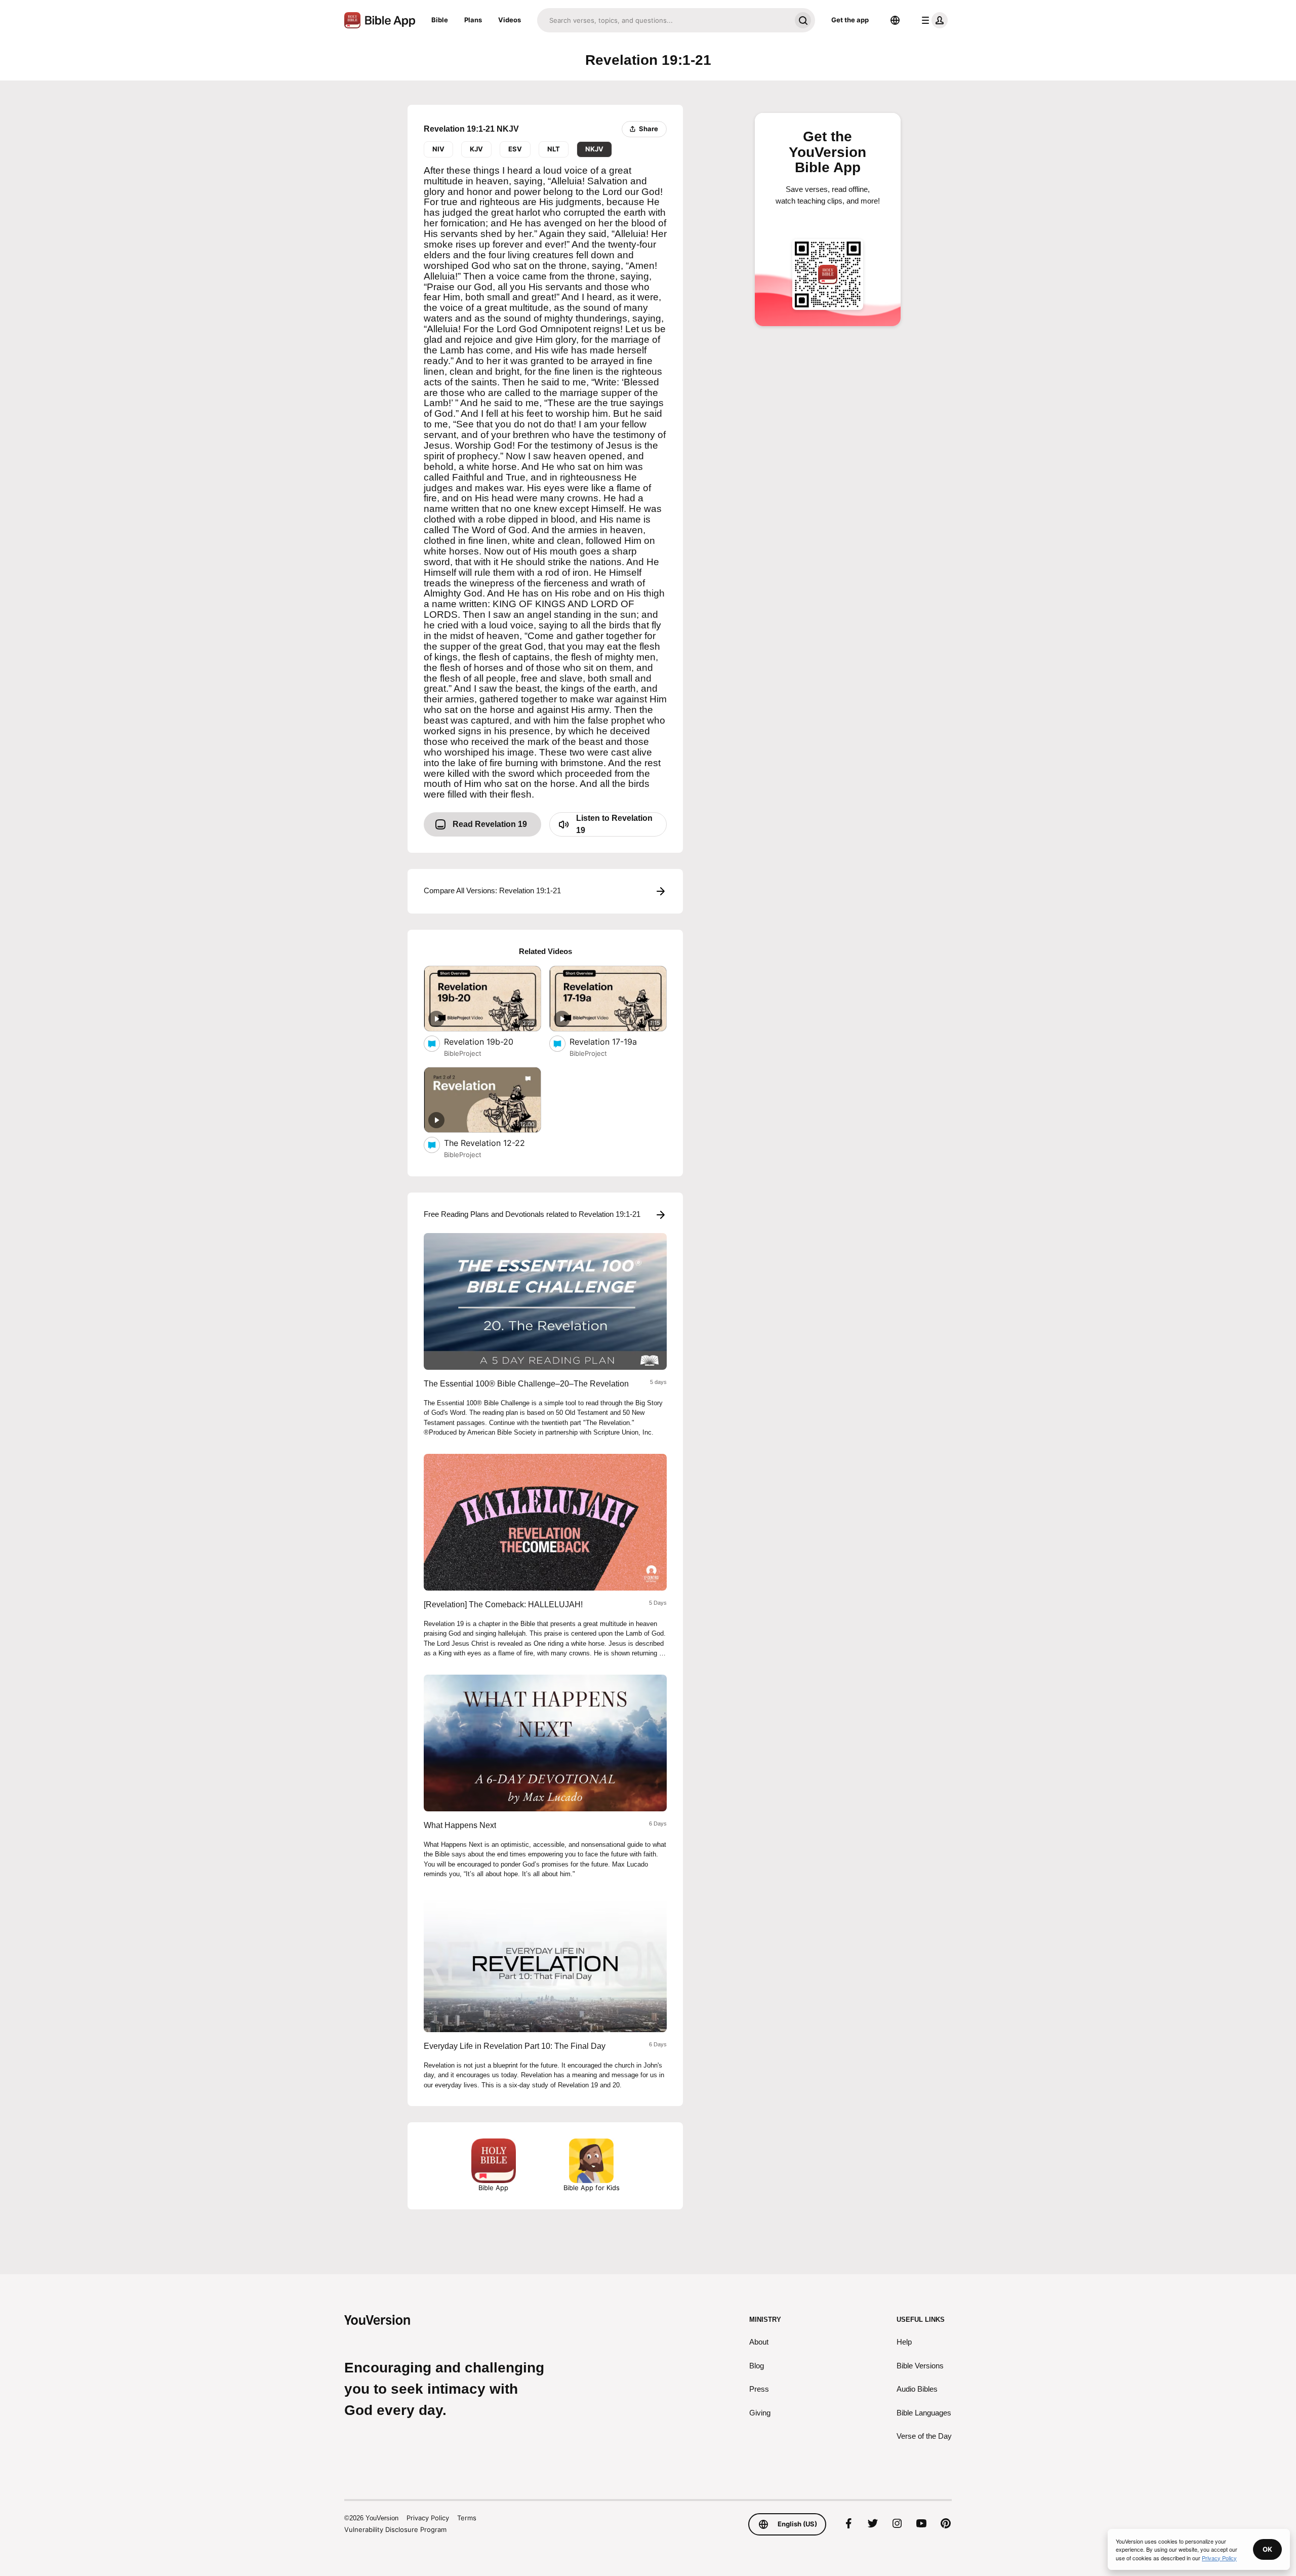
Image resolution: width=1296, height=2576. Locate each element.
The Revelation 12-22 (493, 1143)
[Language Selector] (895, 20)
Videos (510, 20)
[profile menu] (933, 20)
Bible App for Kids (592, 2188)
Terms (467, 2518)
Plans (473, 20)
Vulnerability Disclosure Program (395, 2529)
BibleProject (463, 1053)
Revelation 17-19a (612, 1041)
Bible (440, 20)
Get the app (850, 20)
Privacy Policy (428, 2518)
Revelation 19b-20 (489, 1041)
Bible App (493, 2188)
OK (1267, 2549)
